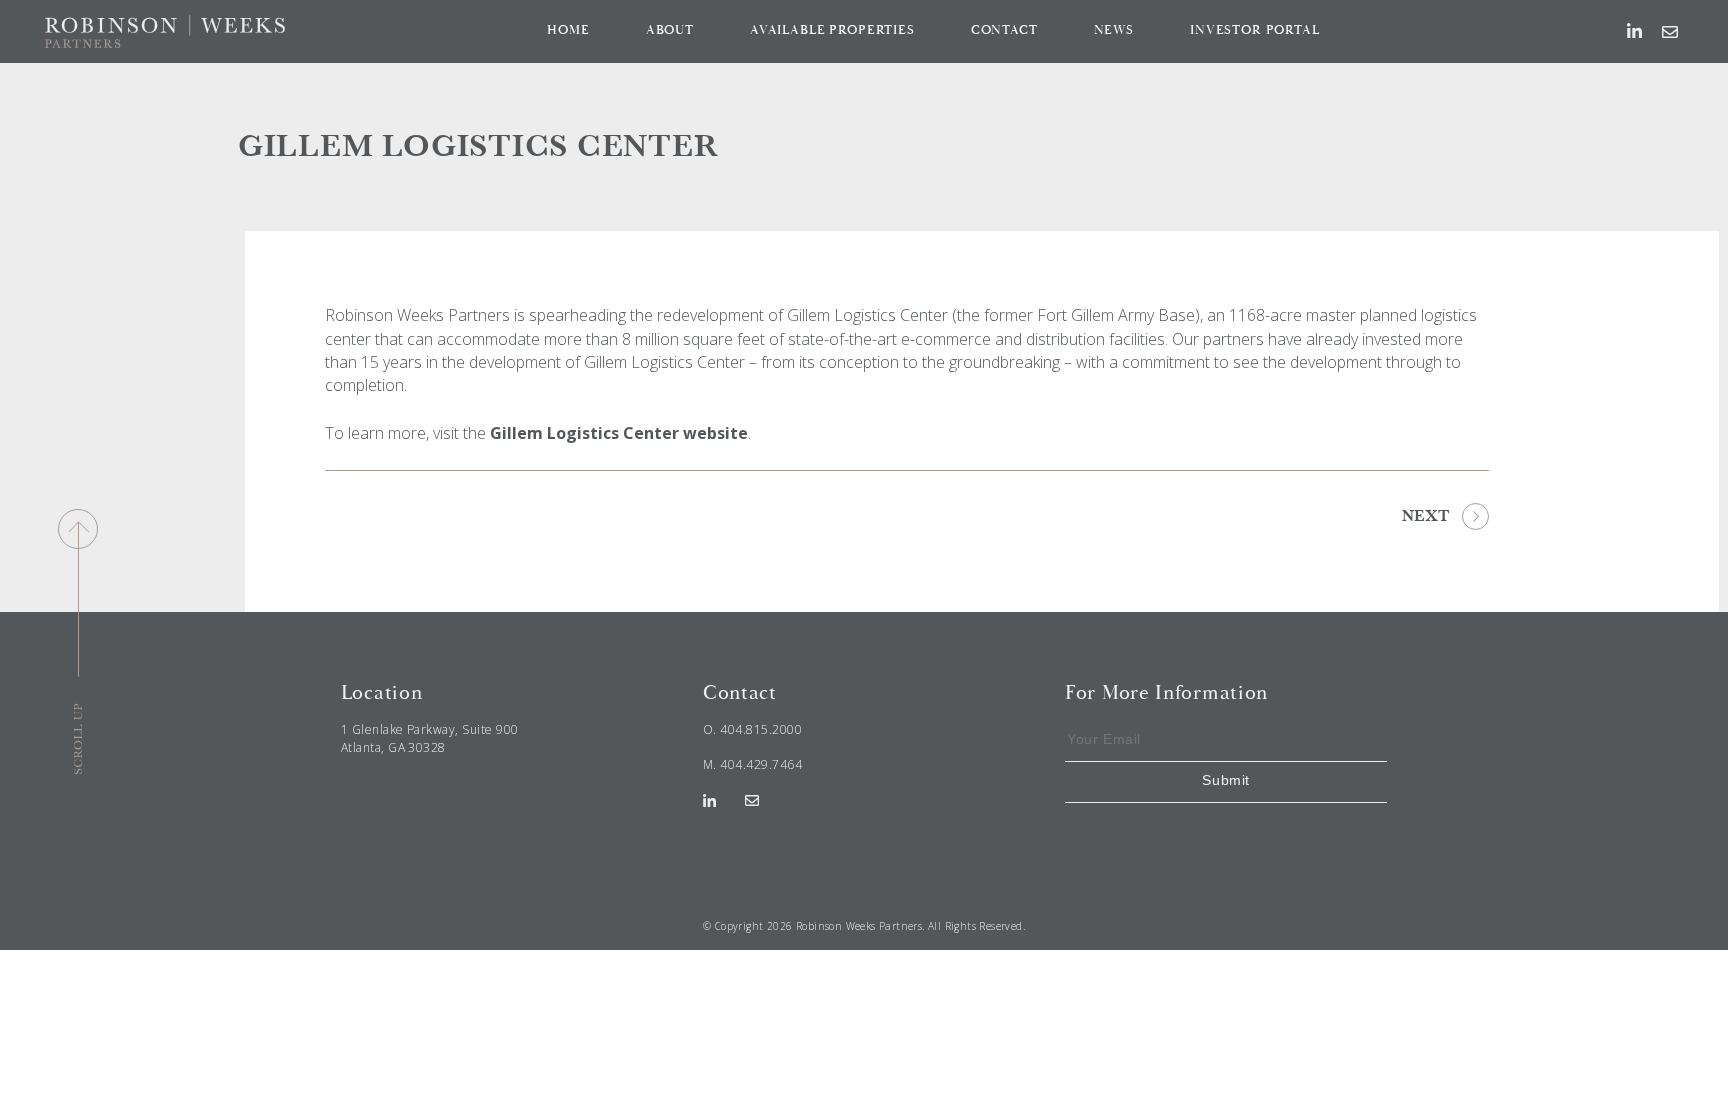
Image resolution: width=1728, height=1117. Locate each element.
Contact (1004, 30)
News (1114, 30)
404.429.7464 (761, 764)
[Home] (165, 30)
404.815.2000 (761, 729)
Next (1425, 515)
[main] (864, 337)
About (670, 30)
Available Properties (832, 30)
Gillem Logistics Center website (619, 433)
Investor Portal (1255, 30)
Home (568, 30)
